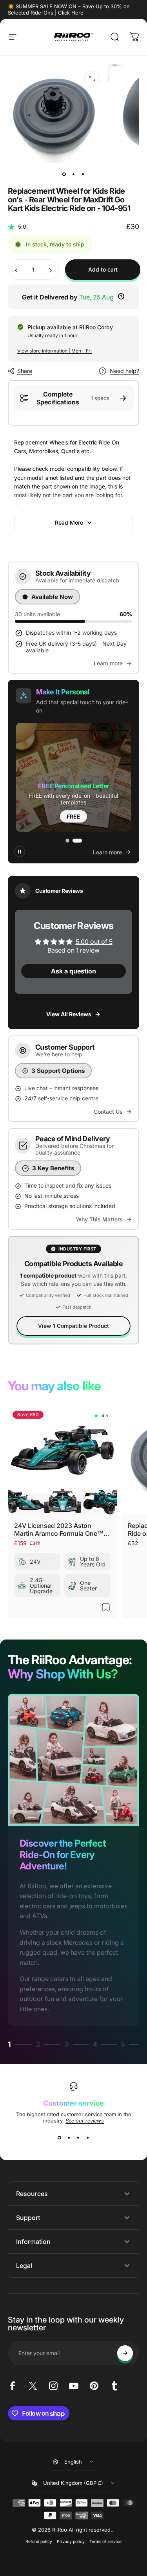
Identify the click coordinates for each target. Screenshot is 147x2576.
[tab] (67, 841)
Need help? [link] (124, 371)
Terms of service (105, 2542)
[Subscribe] (125, 2353)
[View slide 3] (78, 2138)
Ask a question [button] (73, 971)
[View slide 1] (60, 2138)
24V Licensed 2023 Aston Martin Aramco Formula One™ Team (59, 1529)
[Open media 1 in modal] (92, 79)
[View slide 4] (88, 2138)
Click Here (71, 13)
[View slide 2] (69, 2138)
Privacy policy (71, 2542)
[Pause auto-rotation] (20, 852)
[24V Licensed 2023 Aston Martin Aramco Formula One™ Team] (62, 1461)
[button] (73, 777)
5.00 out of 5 (94, 942)
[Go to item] (64, 174)
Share (25, 371)
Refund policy (39, 2542)
